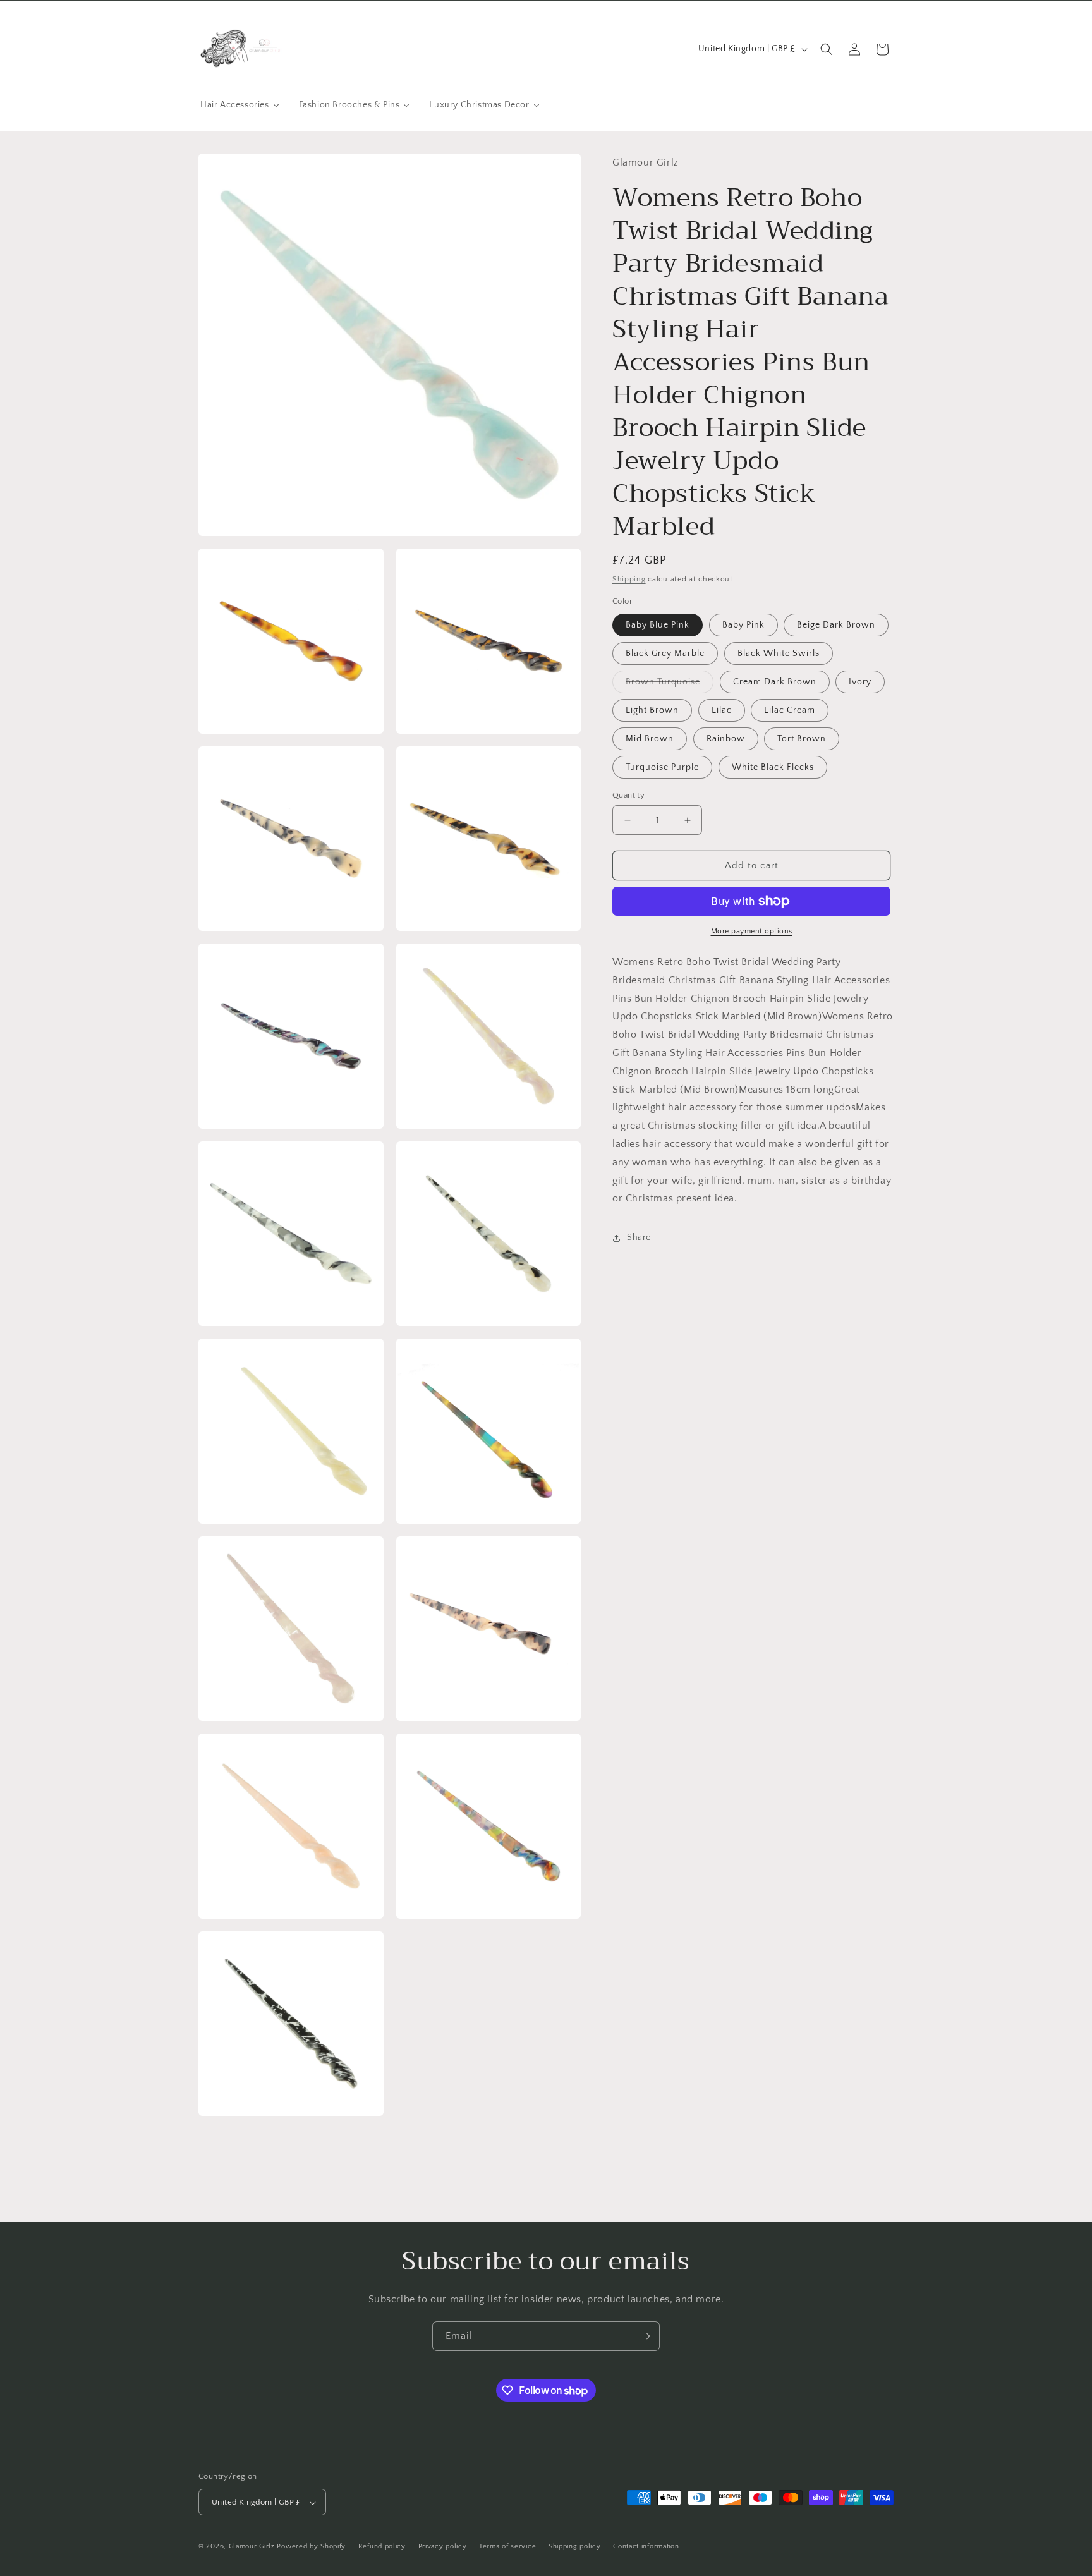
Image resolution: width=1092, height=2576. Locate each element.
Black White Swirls (779, 653)
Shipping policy (575, 2546)
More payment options (752, 931)
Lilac (722, 710)
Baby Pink (743, 625)
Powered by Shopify (311, 2547)
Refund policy (382, 2546)
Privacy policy (443, 2546)
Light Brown (652, 710)
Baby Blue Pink (658, 625)
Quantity (628, 795)
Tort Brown (802, 739)
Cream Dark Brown (775, 682)
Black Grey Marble (665, 653)
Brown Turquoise (670, 685)
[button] (827, 49)
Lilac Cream (790, 710)
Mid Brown (650, 739)
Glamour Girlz (252, 2547)
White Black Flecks (773, 767)
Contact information (646, 2546)
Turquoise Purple (662, 767)
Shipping (629, 579)
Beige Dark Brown (836, 625)
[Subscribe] (645, 2336)
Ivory (860, 682)
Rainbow (726, 739)
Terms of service (507, 2546)
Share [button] (639, 1237)
